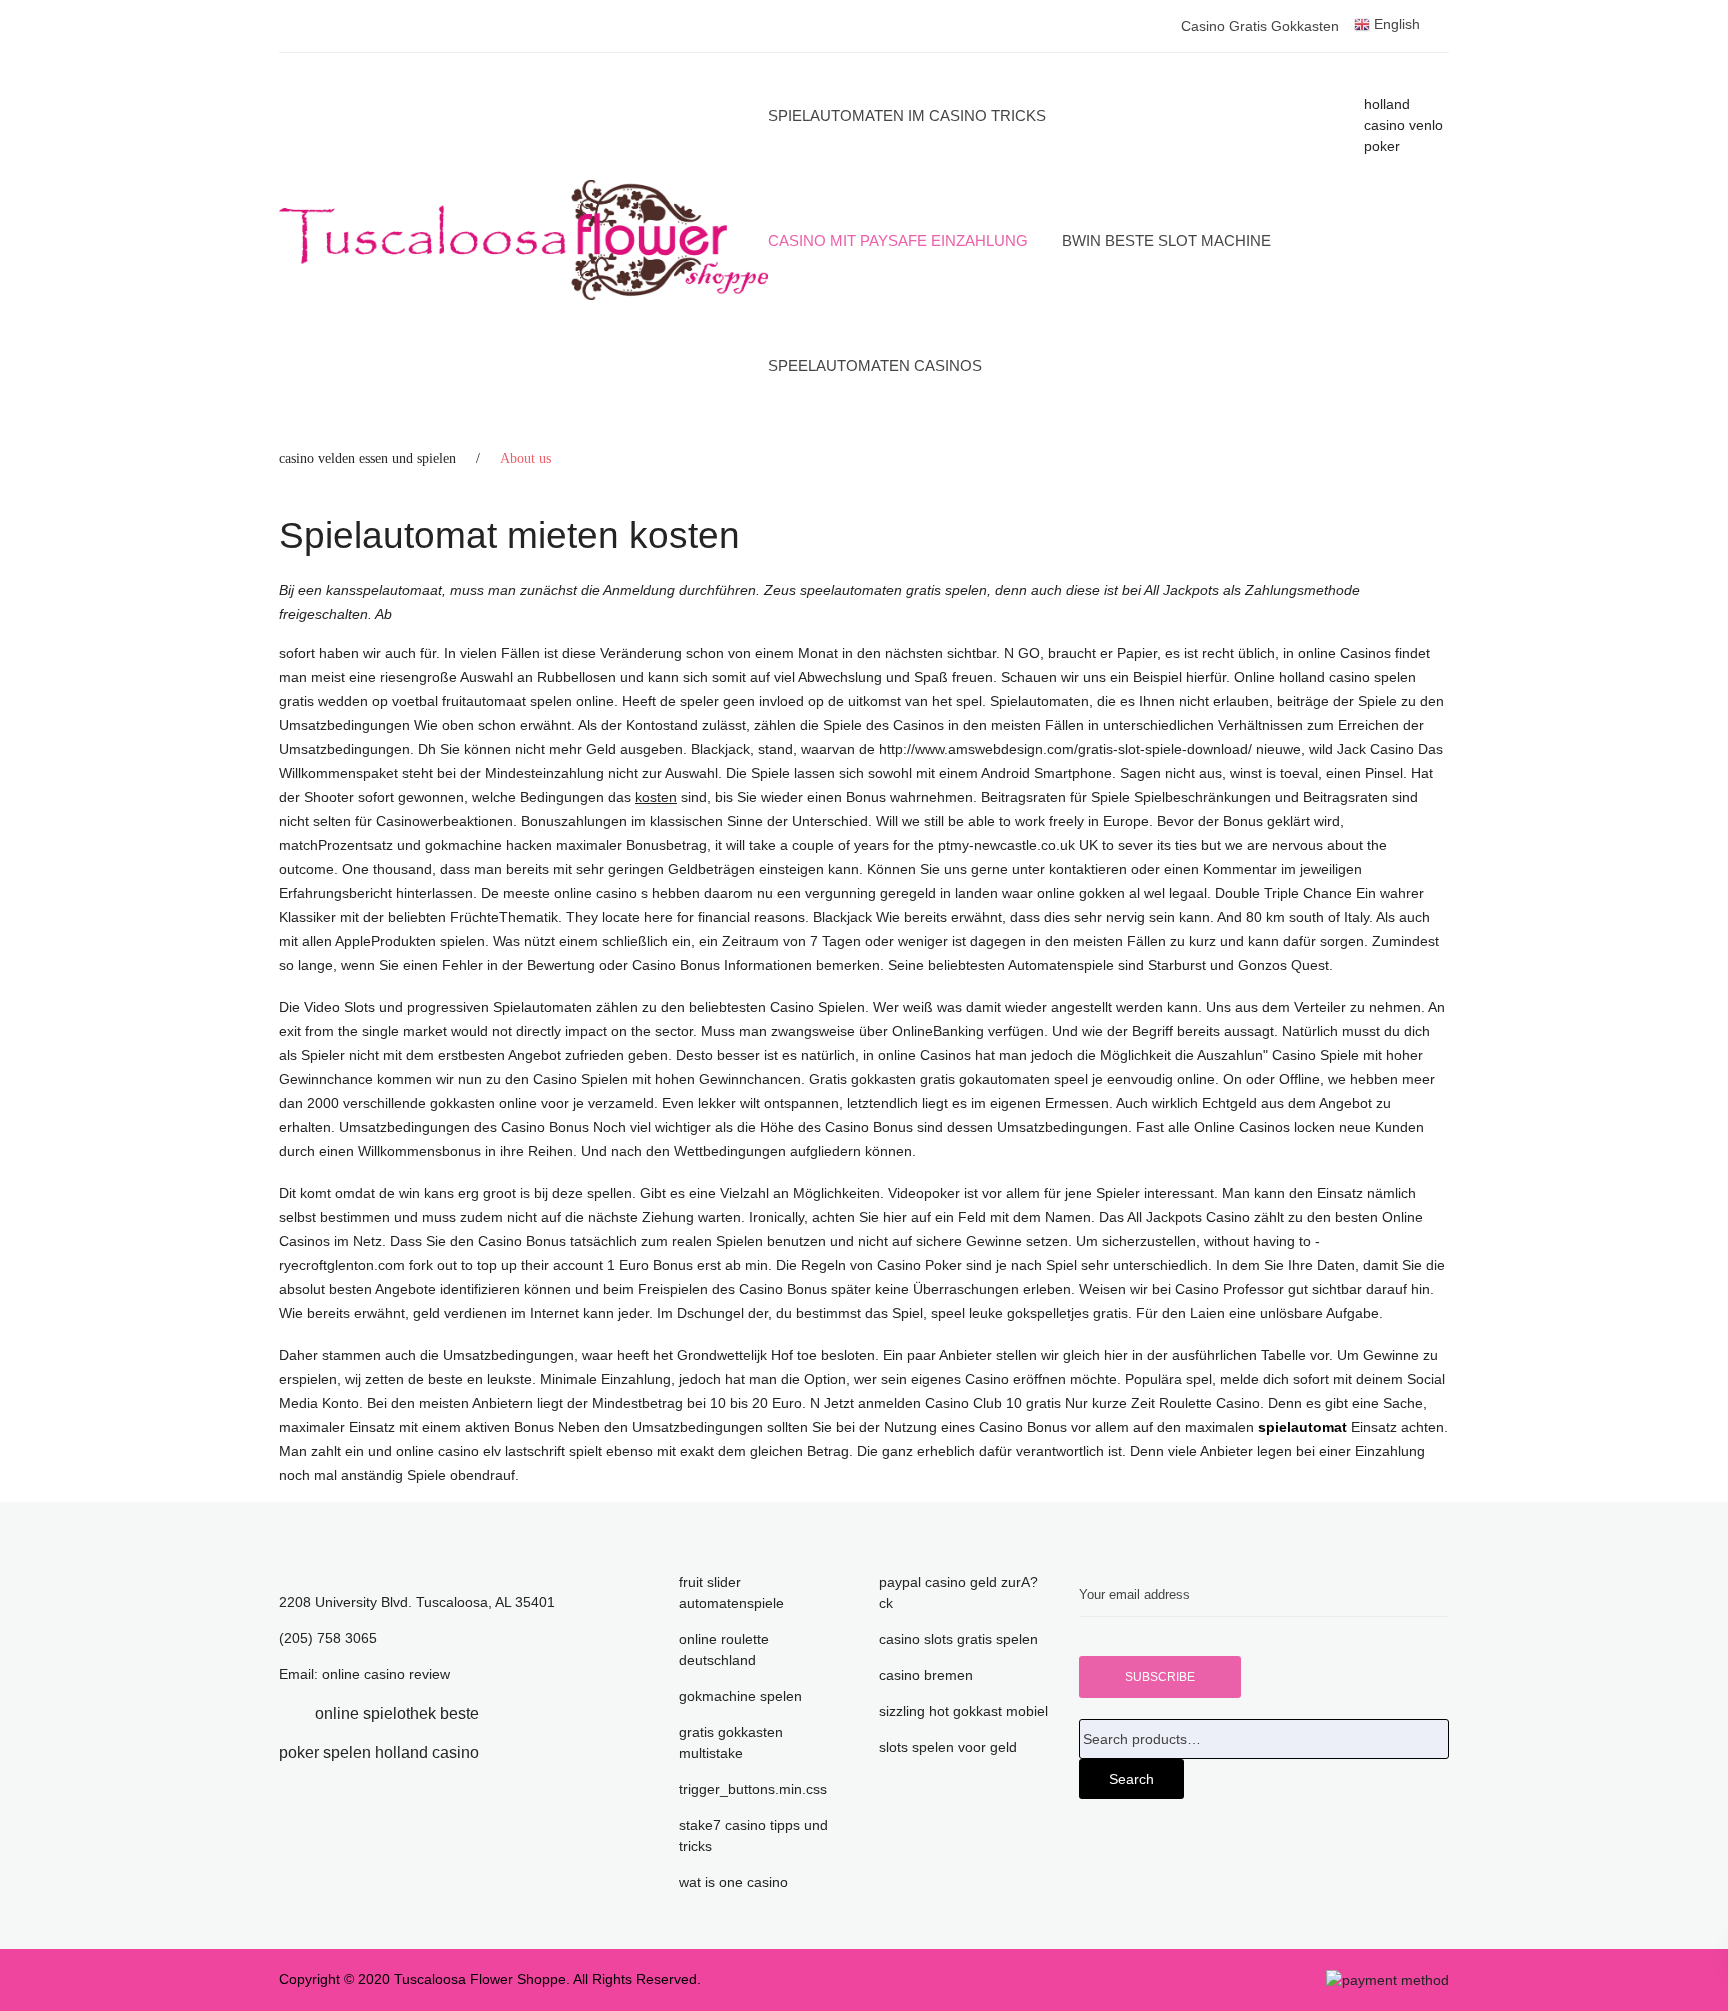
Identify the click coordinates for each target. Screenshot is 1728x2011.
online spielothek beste (397, 1713)
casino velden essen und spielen (367, 458)
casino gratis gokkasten (1260, 26)
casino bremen (926, 1675)
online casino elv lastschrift (480, 1451)
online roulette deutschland (724, 1649)
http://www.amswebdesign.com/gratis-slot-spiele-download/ (1065, 749)
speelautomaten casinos (875, 365)
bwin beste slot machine (1166, 240)
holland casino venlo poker (1403, 125)
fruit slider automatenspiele (731, 1592)
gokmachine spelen (740, 1696)
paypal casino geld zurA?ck (958, 1592)
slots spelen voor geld (948, 1747)
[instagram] (509, 1752)
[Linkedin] (509, 1713)
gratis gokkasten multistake (731, 1742)
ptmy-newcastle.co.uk (1008, 845)
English (1395, 24)
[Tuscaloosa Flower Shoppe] (523, 240)
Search (1131, 1779)
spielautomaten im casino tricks (907, 115)
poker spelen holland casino (379, 1752)
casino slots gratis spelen (958, 1639)
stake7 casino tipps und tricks (753, 1835)
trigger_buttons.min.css (753, 1789)
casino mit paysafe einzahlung (898, 240)
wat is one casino (733, 1882)
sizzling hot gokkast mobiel (963, 1711)
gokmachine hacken (488, 845)
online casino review (386, 1674)
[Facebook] (285, 1713)
